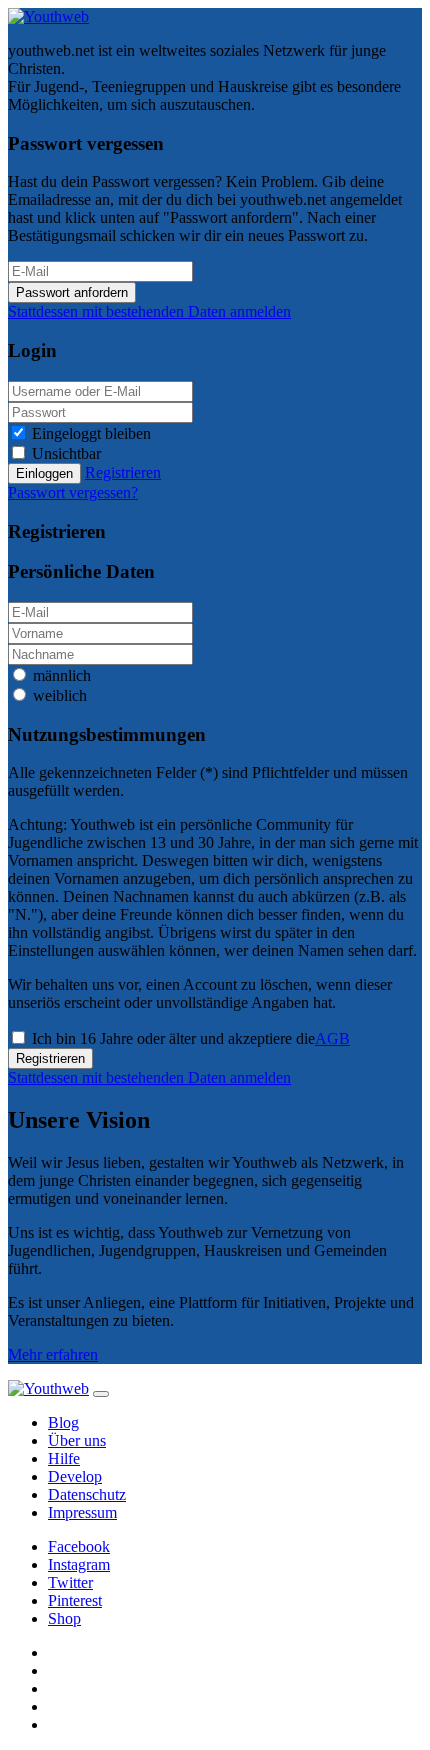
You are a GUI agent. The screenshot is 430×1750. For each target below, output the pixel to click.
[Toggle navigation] (101, 1394)
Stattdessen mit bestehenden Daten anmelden (149, 311)
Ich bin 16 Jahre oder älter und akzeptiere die (191, 1038)
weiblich (60, 695)
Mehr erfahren (53, 1354)
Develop (75, 1476)
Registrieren (50, 1058)
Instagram (79, 1564)
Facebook (79, 1546)
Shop (64, 1618)
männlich (62, 675)
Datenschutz (87, 1494)
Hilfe (64, 1458)
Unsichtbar (66, 453)
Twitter (70, 1582)
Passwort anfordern (72, 292)
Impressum (82, 1512)
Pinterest (75, 1600)
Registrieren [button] (123, 472)
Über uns (77, 1440)
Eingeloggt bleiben (91, 433)
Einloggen (44, 473)
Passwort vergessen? (73, 492)
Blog (63, 1422)
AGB (332, 1038)
